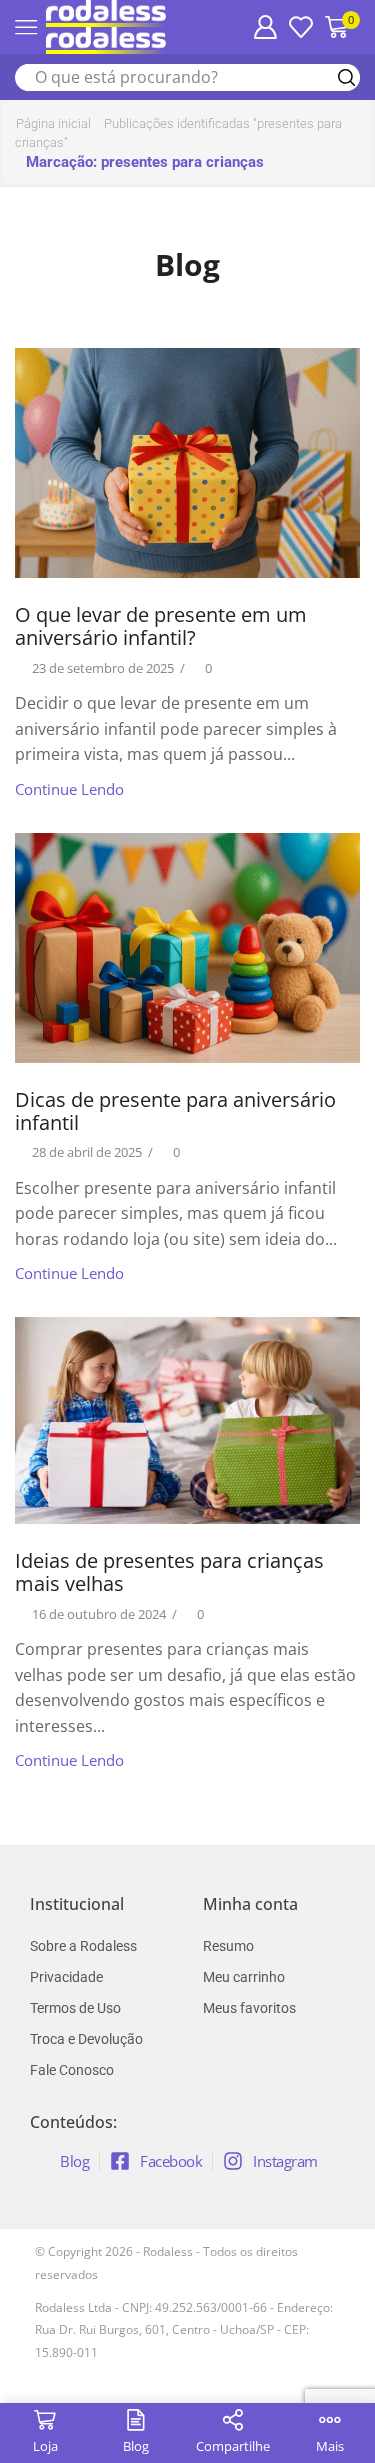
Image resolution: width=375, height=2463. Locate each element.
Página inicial (53, 123)
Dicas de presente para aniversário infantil (175, 1111)
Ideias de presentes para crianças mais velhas (169, 1572)
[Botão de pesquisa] (346, 77)
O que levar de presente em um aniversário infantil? (161, 626)
